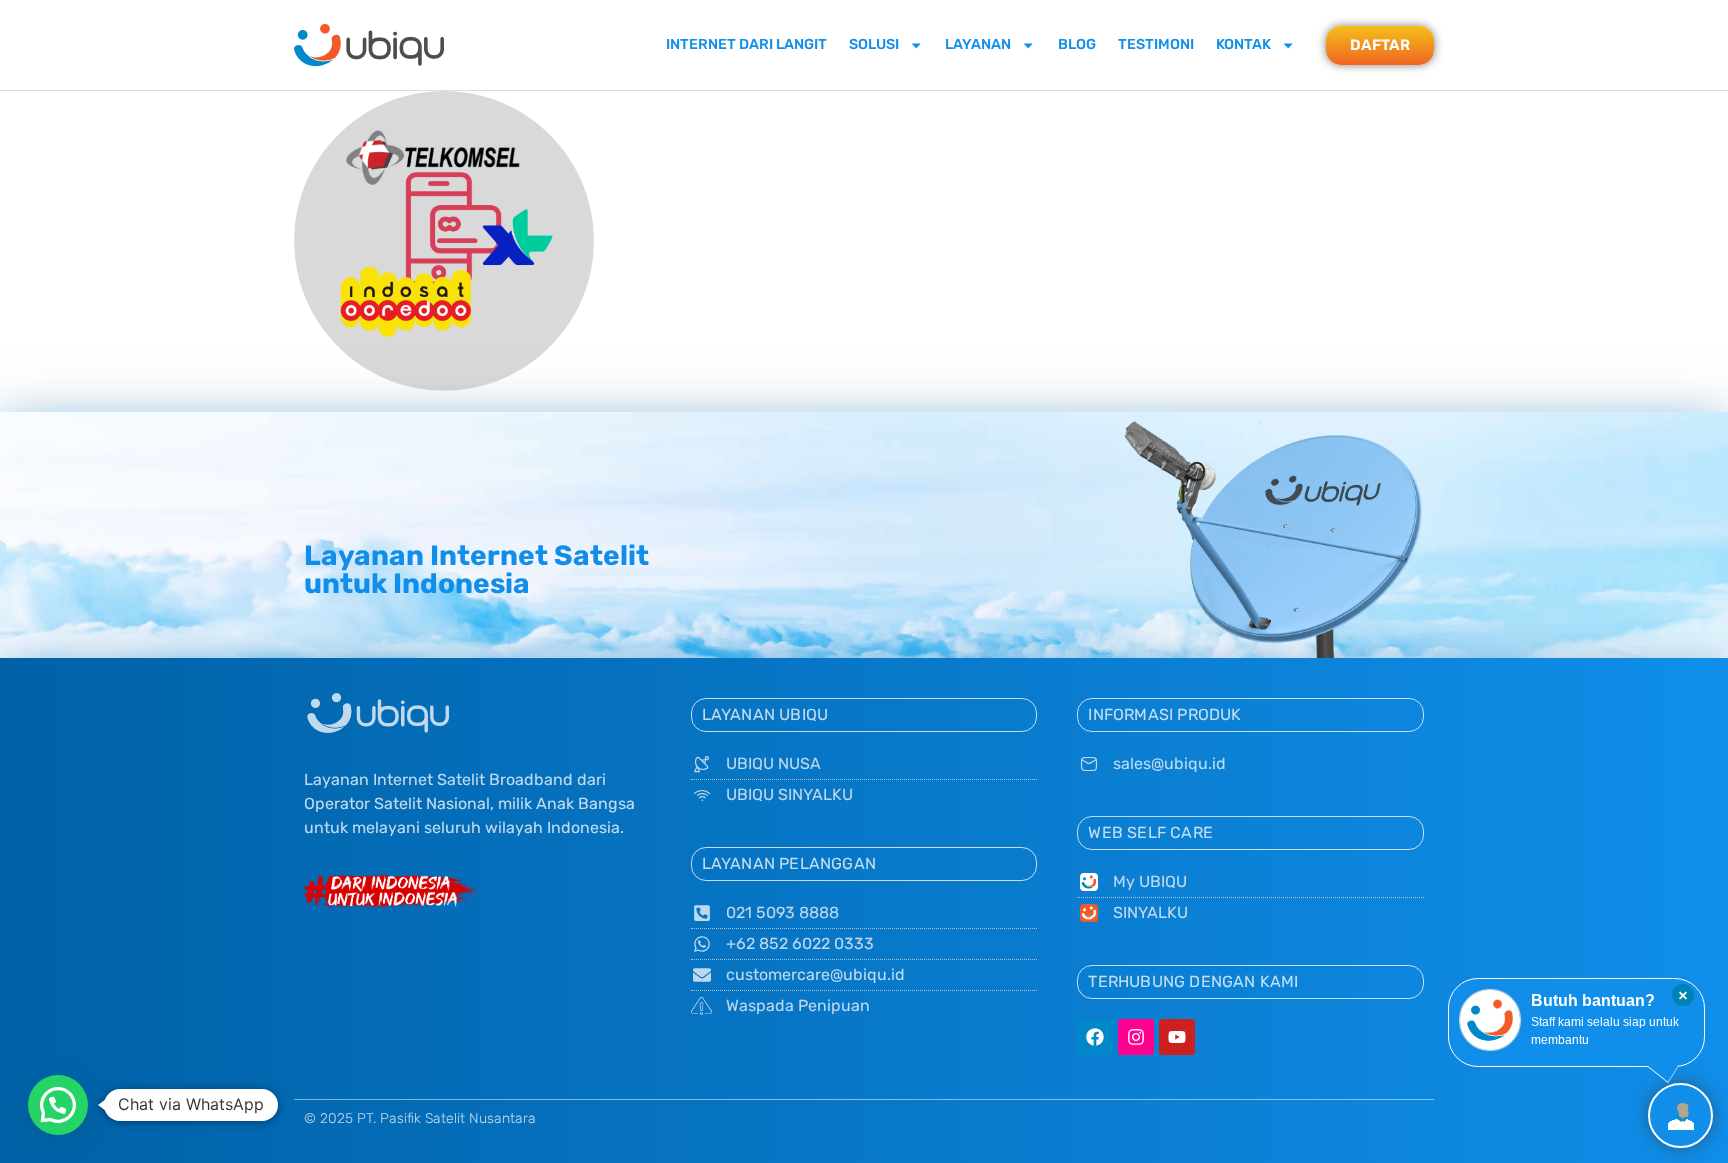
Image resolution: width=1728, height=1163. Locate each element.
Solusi (874, 44)
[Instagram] (1136, 1037)
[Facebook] (1095, 1037)
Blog (1077, 44)
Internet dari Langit (746, 44)
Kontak (1243, 44)
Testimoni (1156, 44)
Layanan (978, 44)
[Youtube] (1177, 1037)
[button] (58, 1105)
